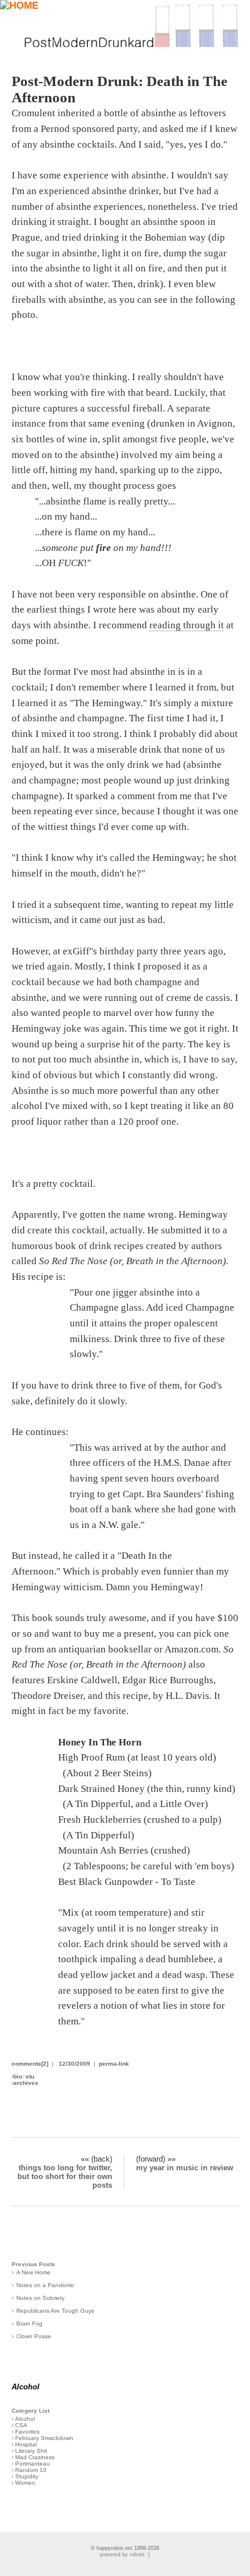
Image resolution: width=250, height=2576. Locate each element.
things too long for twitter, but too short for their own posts (65, 2176)
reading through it (187, 625)
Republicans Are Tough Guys (55, 2311)
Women (25, 2483)
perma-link (114, 2064)
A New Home (33, 2272)
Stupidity (27, 2476)
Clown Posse (34, 2336)
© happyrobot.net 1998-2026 (125, 2548)
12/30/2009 (74, 2064)
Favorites (27, 2432)
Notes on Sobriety (40, 2298)
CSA (21, 2425)
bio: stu (24, 2076)
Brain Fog (29, 2323)
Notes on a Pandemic (45, 2285)
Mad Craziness (35, 2457)
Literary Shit (31, 2451)
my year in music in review (185, 2168)
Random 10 (31, 2470)
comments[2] (30, 2064)
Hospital (26, 2444)
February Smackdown (44, 2438)
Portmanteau (33, 2464)
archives (26, 2083)
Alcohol (25, 2419)
